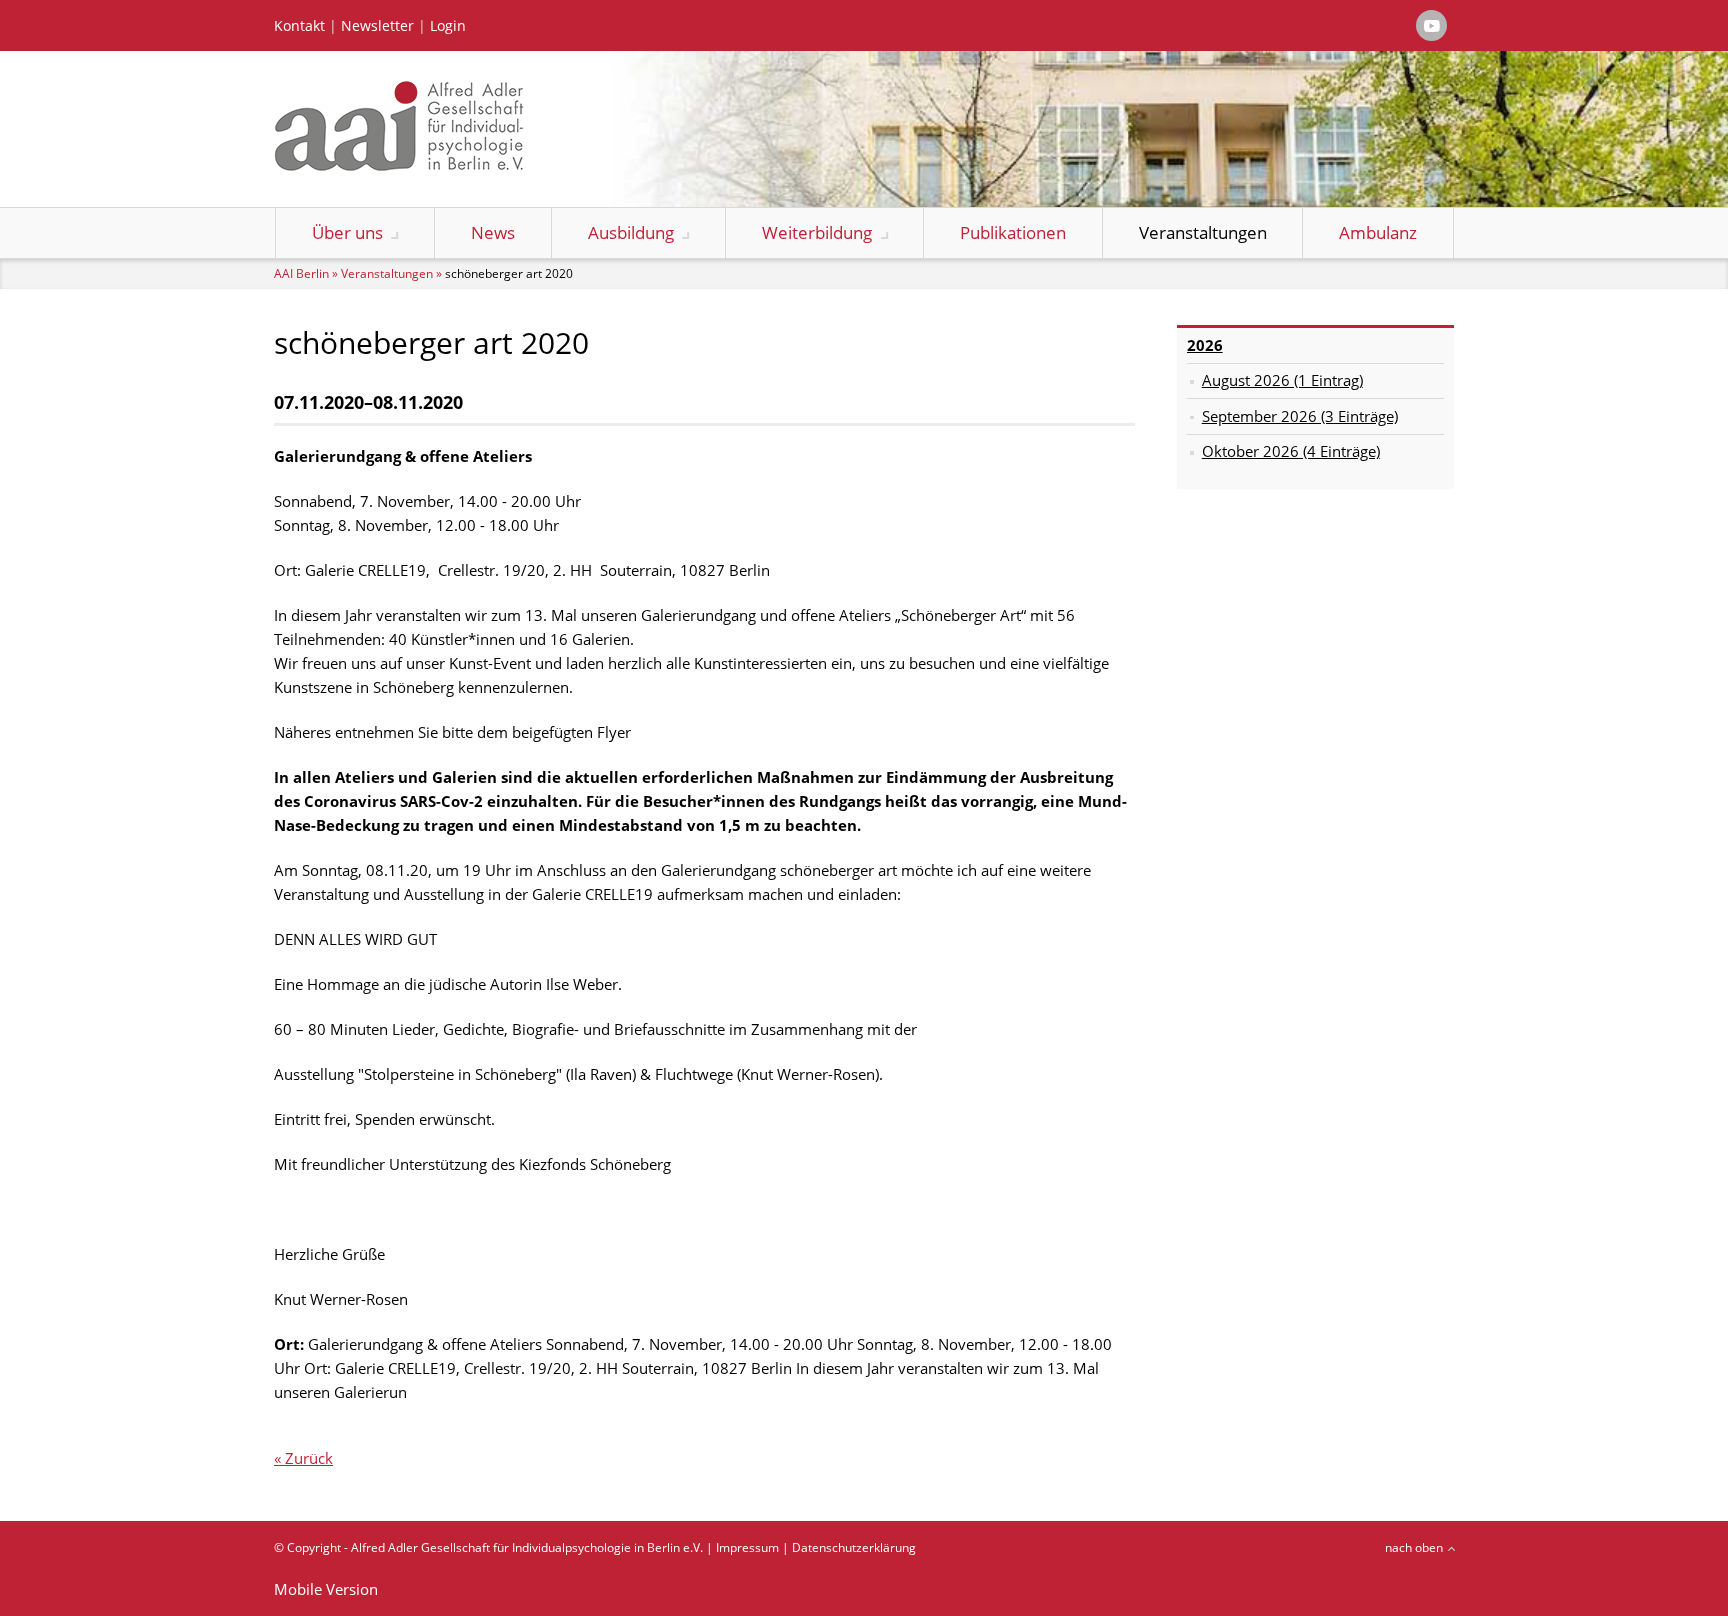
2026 (1205, 345)
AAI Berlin (301, 273)
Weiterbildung (817, 232)
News (493, 232)
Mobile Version (326, 1589)
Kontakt (299, 26)
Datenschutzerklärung (854, 1547)
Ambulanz (1378, 232)
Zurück (309, 1458)
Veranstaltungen (1203, 232)
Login (448, 26)
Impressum (747, 1547)
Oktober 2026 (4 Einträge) (1291, 451)
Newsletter (377, 26)
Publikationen (1013, 232)
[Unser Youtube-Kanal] (1431, 25)
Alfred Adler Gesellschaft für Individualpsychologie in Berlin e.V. (527, 1547)
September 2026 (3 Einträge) (1300, 416)
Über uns (347, 232)
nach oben (1414, 1547)
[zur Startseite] (399, 165)
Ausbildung (631, 232)
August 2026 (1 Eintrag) (1282, 380)
